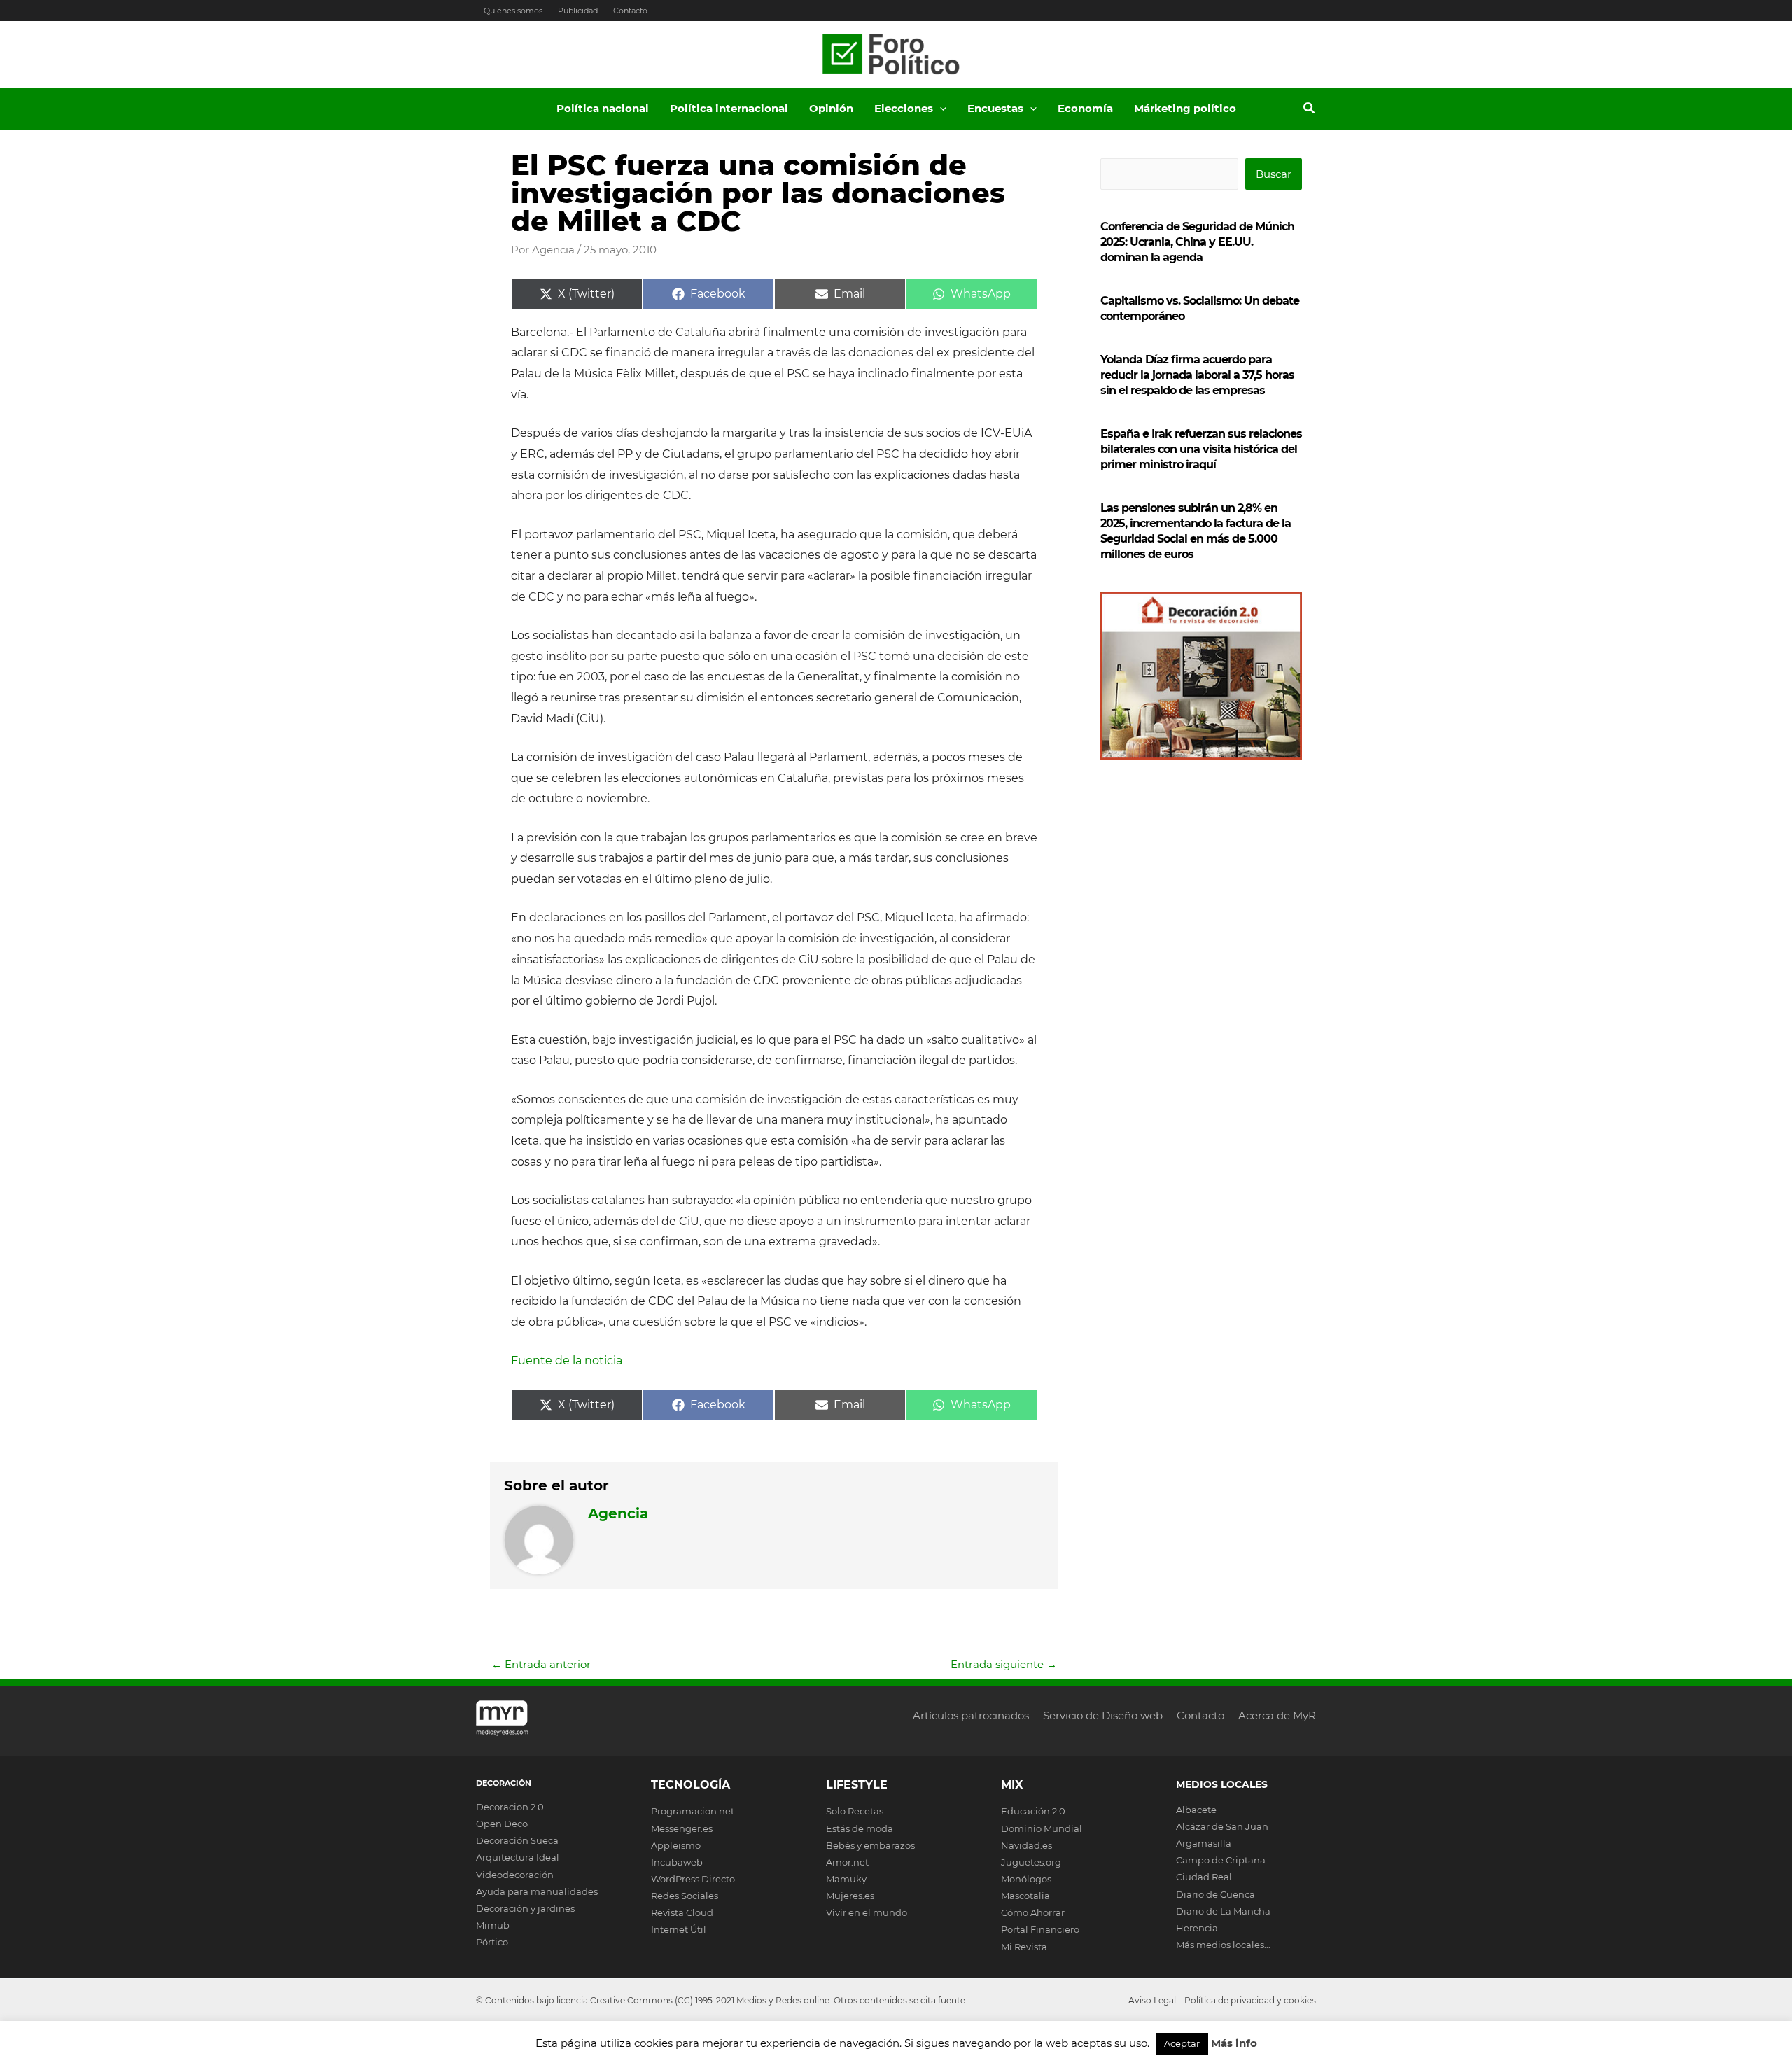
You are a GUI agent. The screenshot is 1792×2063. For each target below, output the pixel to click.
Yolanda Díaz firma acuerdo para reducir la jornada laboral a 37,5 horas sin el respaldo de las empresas (1197, 375)
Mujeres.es (850, 1896)
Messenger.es (682, 1828)
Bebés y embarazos (870, 1845)
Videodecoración (515, 1875)
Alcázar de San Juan (1222, 1826)
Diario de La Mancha (1223, 1911)
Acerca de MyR (1277, 1715)
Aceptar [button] (1182, 2043)
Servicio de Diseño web (1103, 1715)
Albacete (1196, 1810)
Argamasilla (1204, 1843)
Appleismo (676, 1845)
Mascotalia (1025, 1896)
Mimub (493, 1925)
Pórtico (492, 1942)
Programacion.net (693, 1811)
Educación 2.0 (1033, 1811)
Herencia (1197, 1928)
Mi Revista (1024, 1947)
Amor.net (847, 1862)
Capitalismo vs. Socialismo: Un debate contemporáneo (1200, 308)
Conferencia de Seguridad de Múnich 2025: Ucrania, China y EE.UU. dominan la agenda (1197, 242)
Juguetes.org (1031, 1862)
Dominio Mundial (1042, 1828)
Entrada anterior (541, 1664)
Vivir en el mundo (867, 1912)
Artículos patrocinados (971, 1715)
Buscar (1274, 174)
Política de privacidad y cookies (1250, 2000)
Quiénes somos (513, 11)
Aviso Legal (1152, 2000)
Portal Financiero (1040, 1929)
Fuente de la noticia (567, 1361)
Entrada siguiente (1004, 1664)
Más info (1234, 2043)
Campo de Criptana (1221, 1860)
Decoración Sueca (517, 1840)
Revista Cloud (682, 1912)
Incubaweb (677, 1862)
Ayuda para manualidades (537, 1891)
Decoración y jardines (525, 1908)
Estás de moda (860, 1828)
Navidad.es (1027, 1845)
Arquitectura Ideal (518, 1857)
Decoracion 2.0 (510, 1807)
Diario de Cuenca (1216, 1894)
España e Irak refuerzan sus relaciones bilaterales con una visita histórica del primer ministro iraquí (1201, 449)
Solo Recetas (855, 1811)
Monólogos (1026, 1879)
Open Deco (502, 1824)
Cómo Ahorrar (1033, 1912)
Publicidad (578, 11)
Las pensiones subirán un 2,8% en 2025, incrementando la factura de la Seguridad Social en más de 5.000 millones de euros (1196, 531)
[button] (940, 109)
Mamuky (846, 1879)
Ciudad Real (1204, 1877)
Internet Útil (679, 1929)
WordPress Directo (693, 1879)
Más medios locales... (1223, 1945)
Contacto (630, 11)
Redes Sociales (685, 1896)
